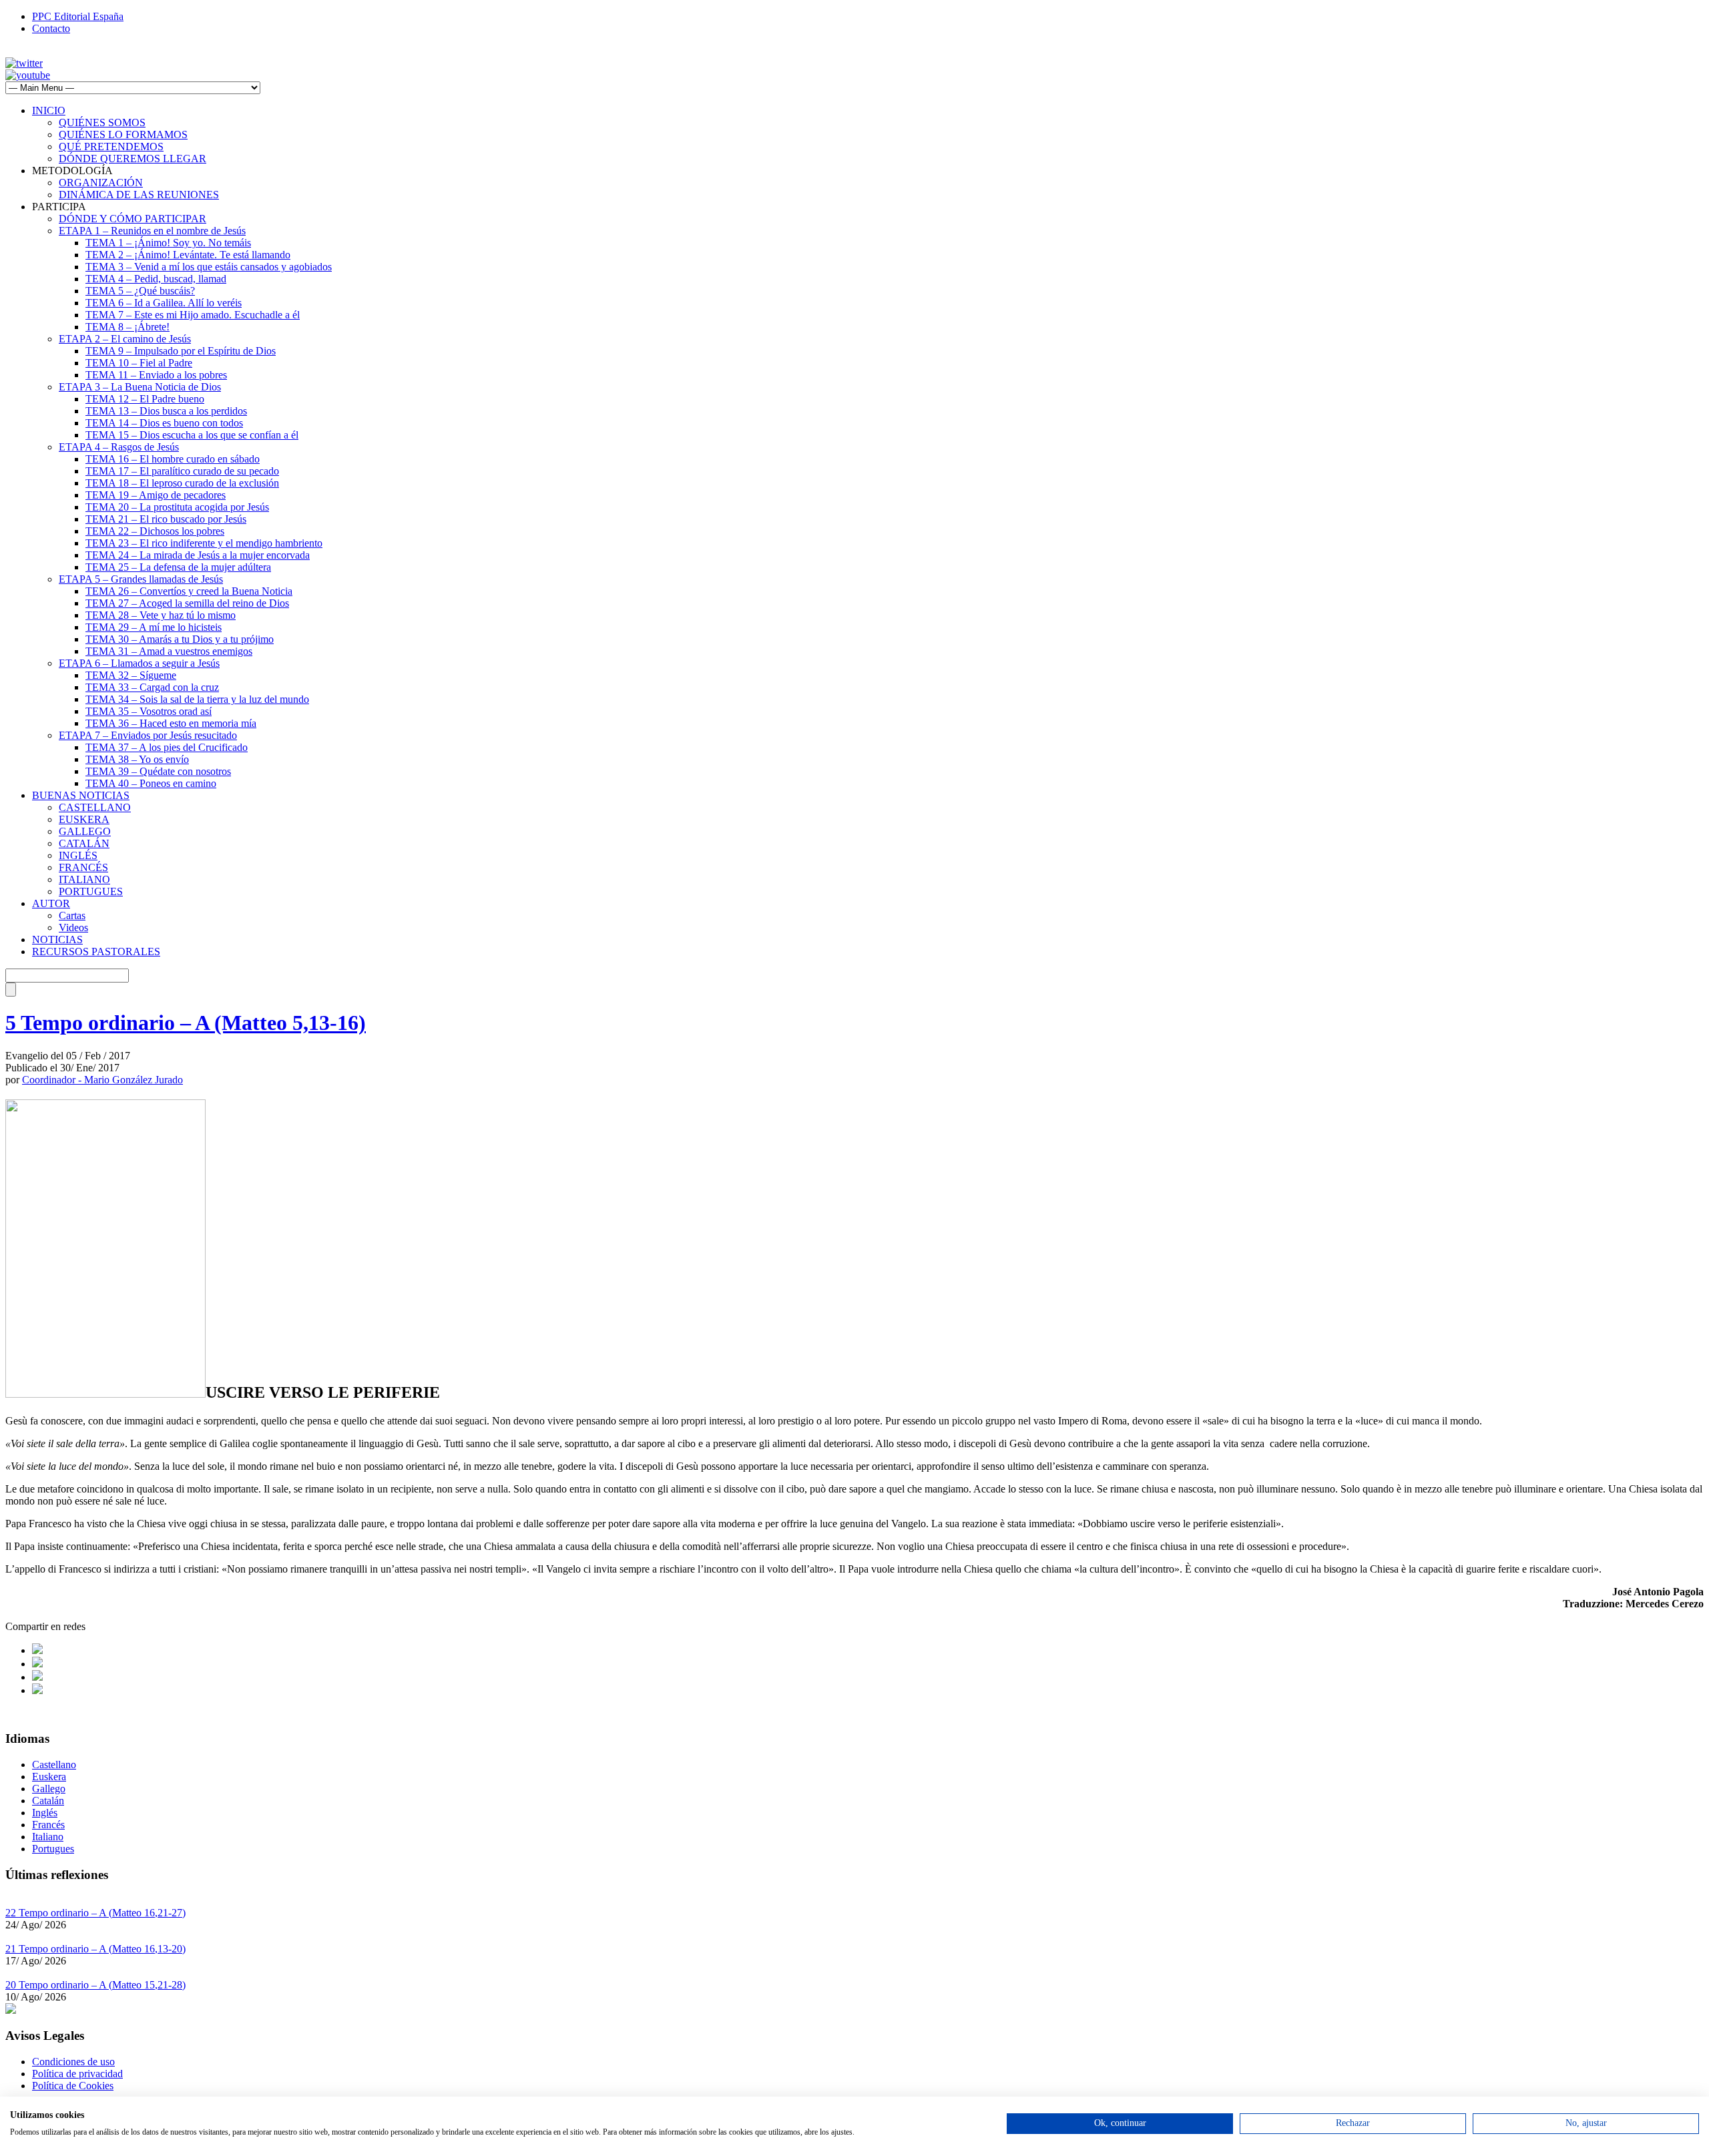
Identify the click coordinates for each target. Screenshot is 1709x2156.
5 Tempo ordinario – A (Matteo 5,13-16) (186, 1023)
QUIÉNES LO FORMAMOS (123, 134)
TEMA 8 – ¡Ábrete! (128, 327)
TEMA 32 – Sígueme (131, 675)
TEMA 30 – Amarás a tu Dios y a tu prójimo (180, 639)
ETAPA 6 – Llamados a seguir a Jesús (139, 663)
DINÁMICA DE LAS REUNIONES (139, 195)
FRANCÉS (83, 867)
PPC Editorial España (78, 16)
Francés (48, 1825)
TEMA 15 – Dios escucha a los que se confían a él (192, 435)
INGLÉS (78, 855)
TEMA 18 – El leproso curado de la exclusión (182, 483)
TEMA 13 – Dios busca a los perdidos (166, 411)
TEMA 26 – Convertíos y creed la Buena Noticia (189, 591)
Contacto (51, 28)
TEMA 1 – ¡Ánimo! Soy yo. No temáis (168, 243)
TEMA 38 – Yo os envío (137, 759)
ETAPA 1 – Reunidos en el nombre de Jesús (152, 231)
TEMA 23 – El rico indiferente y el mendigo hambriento (204, 543)
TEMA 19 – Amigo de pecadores (156, 495)
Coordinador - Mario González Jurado (102, 1080)
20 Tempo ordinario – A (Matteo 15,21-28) (95, 1985)
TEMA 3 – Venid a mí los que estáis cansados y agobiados (209, 267)
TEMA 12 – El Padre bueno (145, 399)
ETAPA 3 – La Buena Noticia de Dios (140, 387)
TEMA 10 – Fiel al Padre (139, 363)
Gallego (49, 1789)
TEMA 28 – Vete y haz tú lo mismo (161, 615)
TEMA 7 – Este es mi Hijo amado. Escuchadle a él (193, 315)
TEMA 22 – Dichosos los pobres (155, 531)
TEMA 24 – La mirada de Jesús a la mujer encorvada (198, 555)
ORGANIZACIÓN (101, 183)
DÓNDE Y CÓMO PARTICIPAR (133, 219)
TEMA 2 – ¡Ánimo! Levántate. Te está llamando (188, 255)
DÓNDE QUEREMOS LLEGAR (133, 159)
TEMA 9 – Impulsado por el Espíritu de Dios (181, 351)
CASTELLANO (95, 807)
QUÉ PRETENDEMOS (111, 147)
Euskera (49, 1777)
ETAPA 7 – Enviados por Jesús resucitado (148, 735)
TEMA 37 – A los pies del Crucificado (167, 747)
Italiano (48, 1837)
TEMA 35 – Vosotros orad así (149, 711)
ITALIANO (84, 879)
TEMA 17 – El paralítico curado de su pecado (182, 471)
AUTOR (51, 903)
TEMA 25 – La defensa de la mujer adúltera (178, 567)
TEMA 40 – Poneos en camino (151, 783)
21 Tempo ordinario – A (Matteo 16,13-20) (95, 1949)
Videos (73, 927)
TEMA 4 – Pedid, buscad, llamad (156, 279)
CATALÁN (84, 843)
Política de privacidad (77, 2074)
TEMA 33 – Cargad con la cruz (152, 687)
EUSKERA (84, 819)
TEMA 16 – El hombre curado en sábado (173, 459)
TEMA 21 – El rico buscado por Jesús (166, 519)
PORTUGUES (91, 891)
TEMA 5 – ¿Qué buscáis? (140, 291)
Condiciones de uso (73, 2062)
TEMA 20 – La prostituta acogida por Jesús (177, 507)
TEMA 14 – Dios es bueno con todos (164, 423)
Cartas (72, 915)
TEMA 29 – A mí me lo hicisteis (154, 627)
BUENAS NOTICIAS (81, 795)
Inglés (45, 1813)
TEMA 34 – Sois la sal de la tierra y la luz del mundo (197, 699)
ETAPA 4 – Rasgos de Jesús (119, 447)
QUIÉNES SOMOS (102, 122)
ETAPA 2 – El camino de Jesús (125, 339)
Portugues (53, 1849)
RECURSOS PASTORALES (96, 952)
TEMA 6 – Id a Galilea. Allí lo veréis (164, 303)
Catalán (48, 1801)
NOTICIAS (57, 939)
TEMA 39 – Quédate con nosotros (158, 771)
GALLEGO (85, 831)
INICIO (49, 110)
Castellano (54, 1765)
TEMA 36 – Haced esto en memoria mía (171, 723)
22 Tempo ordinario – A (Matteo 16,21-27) (95, 1913)
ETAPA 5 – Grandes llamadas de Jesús (141, 579)
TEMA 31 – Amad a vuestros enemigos (169, 651)
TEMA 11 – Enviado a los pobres (156, 375)
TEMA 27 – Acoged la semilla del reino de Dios (187, 603)
